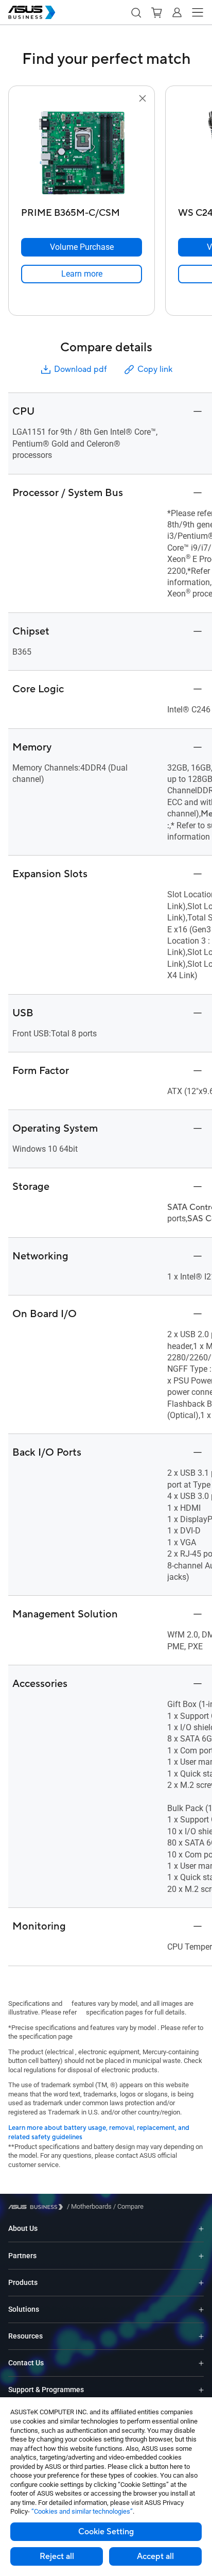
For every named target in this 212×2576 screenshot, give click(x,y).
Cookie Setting (106, 2532)
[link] (82, 274)
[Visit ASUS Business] (38, 2207)
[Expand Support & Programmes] (201, 2390)
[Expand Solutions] (201, 2309)
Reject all (57, 2556)
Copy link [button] (155, 369)
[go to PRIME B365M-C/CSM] (82, 154)
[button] (136, 12)
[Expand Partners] (201, 2256)
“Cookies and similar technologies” (82, 2511)
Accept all (155, 2556)
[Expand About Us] (201, 2229)
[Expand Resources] (201, 2336)
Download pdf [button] (80, 369)
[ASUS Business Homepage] (32, 12)
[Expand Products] (201, 2283)
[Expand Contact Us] (201, 2363)
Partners (22, 2256)
